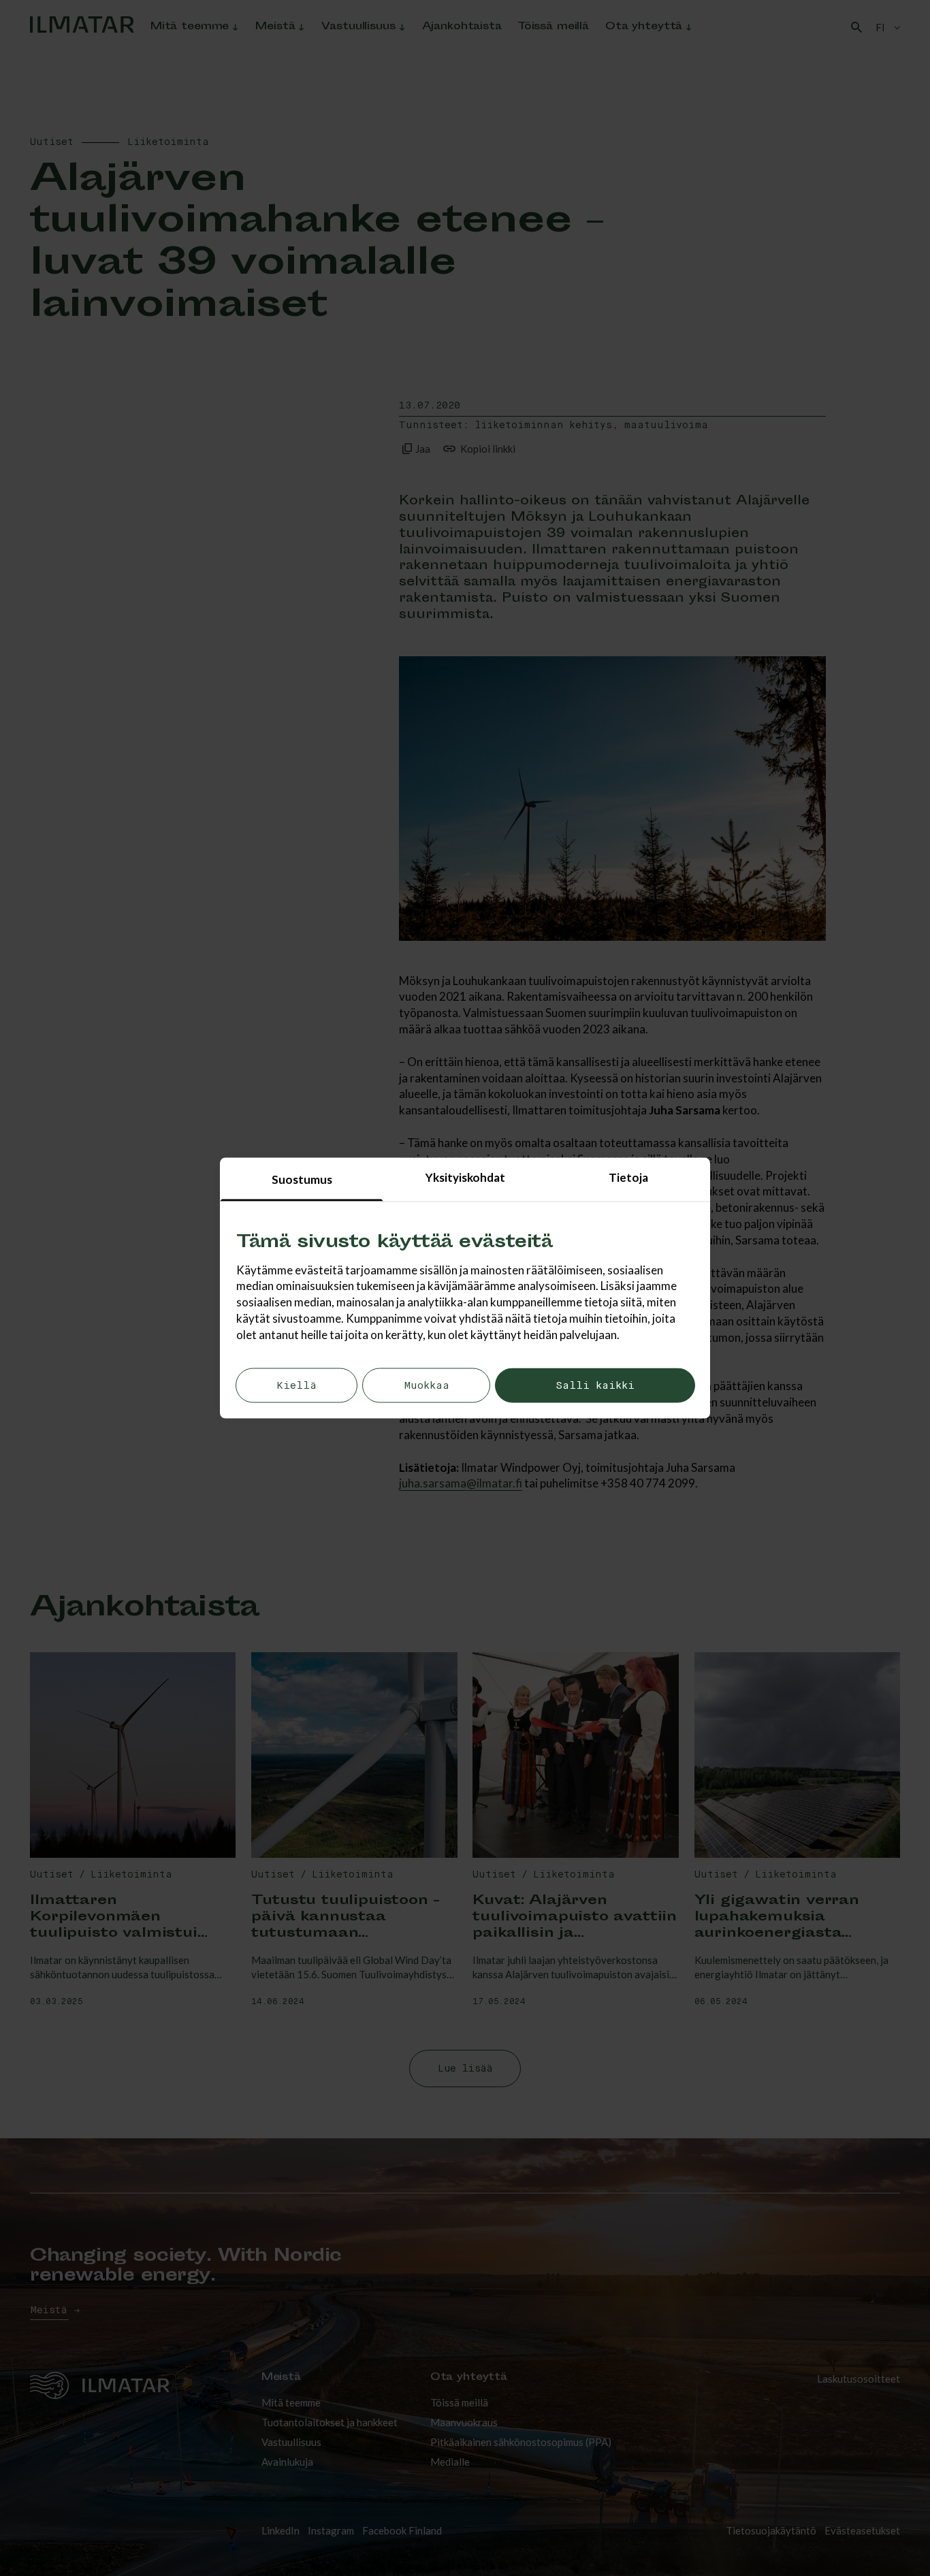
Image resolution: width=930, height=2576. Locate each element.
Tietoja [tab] (628, 1177)
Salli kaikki (595, 1386)
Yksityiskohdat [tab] (465, 1177)
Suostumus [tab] (302, 1179)
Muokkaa (427, 1386)
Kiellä (296, 1386)
